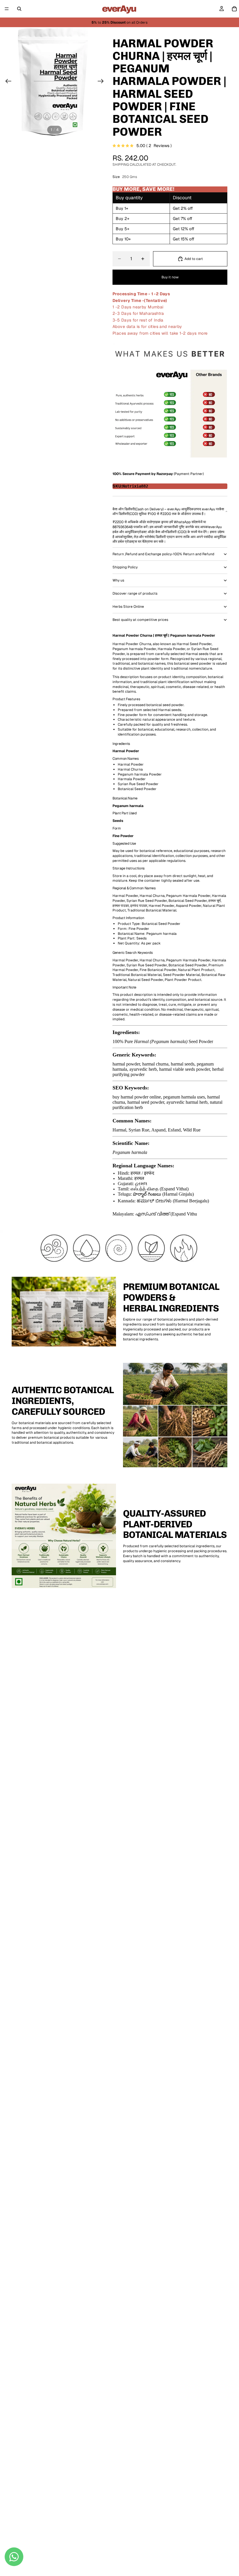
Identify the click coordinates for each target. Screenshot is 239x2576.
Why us (118, 580)
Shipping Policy (125, 567)
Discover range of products (135, 593)
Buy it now (170, 277)
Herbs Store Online (128, 607)
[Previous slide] (7, 82)
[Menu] (7, 9)
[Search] (19, 9)
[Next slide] (102, 82)
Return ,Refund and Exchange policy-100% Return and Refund (163, 554)
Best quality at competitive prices (140, 620)
